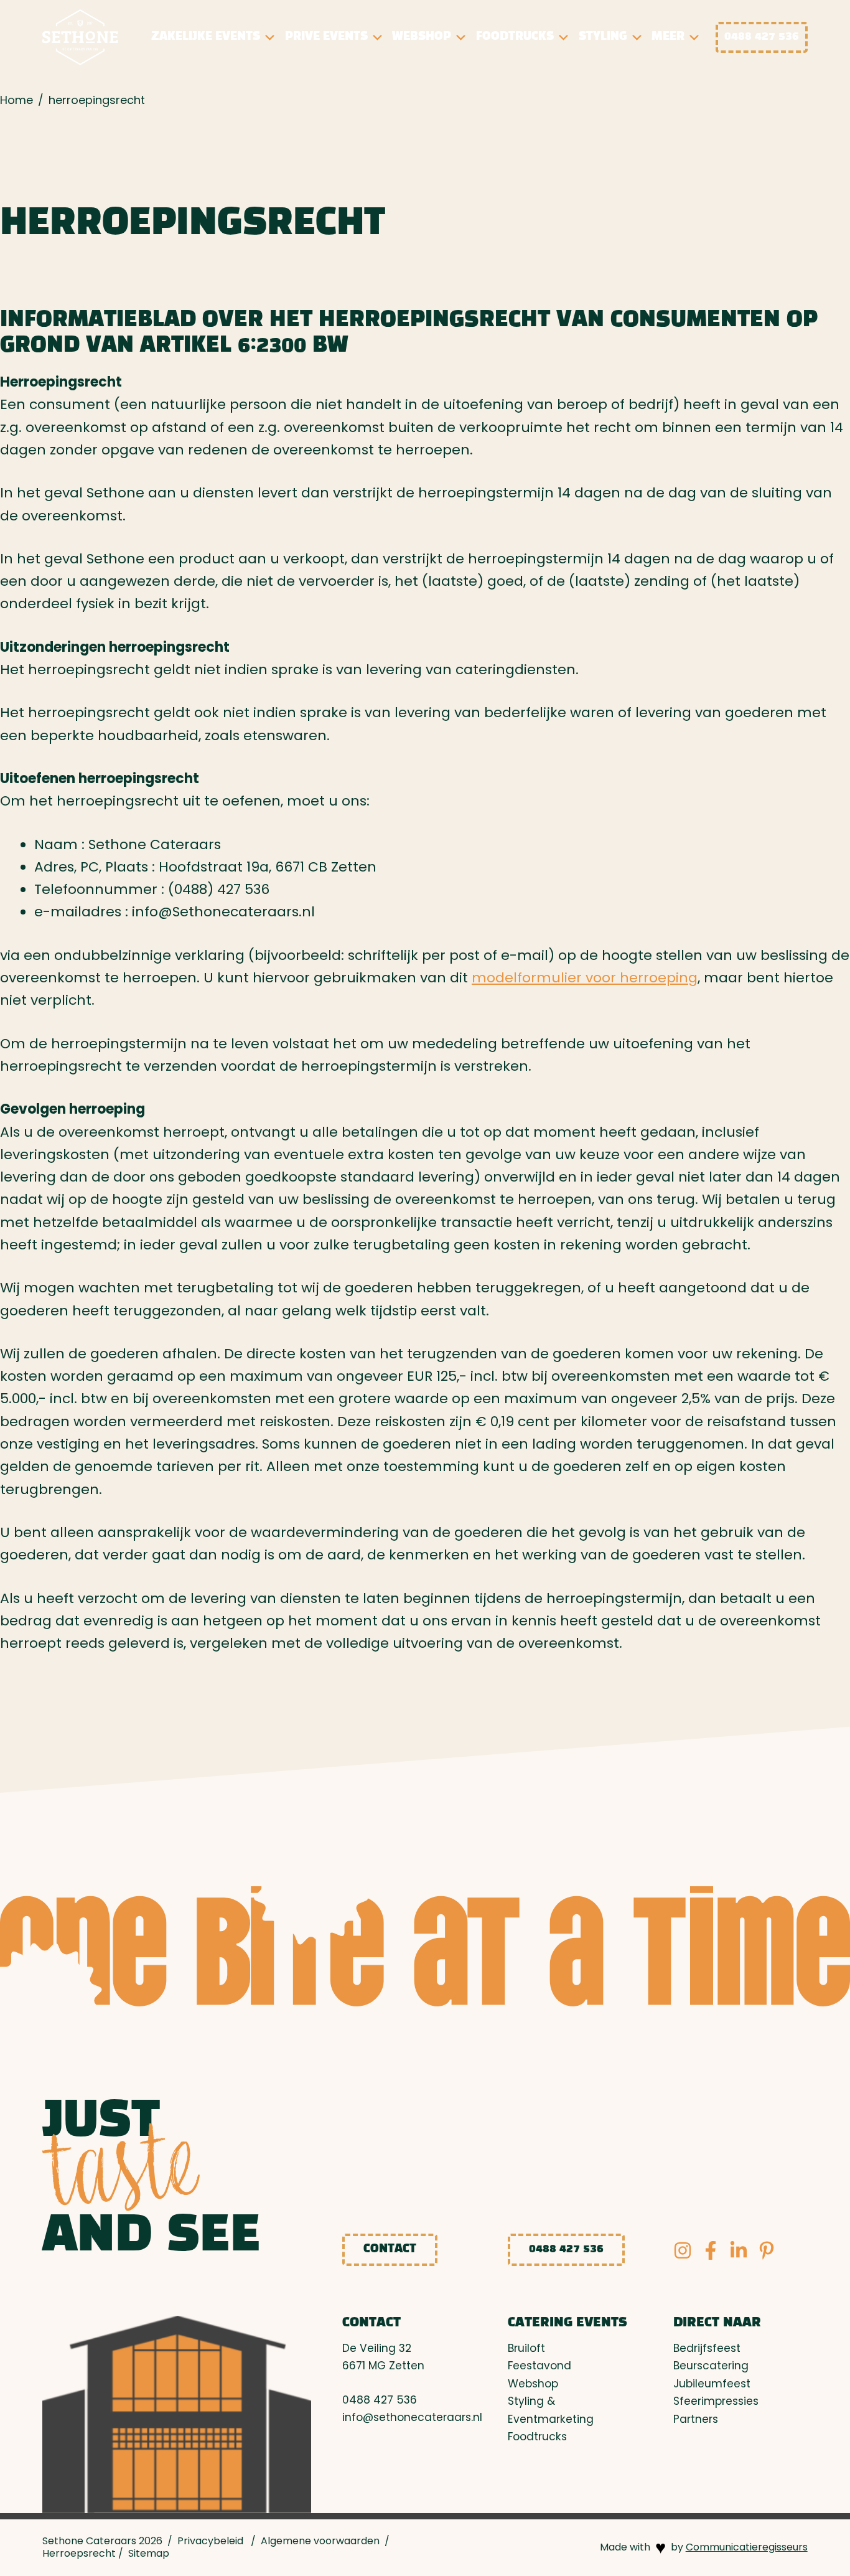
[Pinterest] (767, 2250)
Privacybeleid (210, 2541)
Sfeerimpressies (716, 2401)
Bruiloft (526, 2348)
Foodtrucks (515, 37)
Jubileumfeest (712, 2384)
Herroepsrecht (79, 2553)
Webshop (422, 37)
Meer (668, 37)
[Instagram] (683, 2250)
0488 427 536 (762, 37)
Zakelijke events (206, 37)
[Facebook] (711, 2250)
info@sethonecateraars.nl (412, 2417)
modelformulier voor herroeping (585, 978)
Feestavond (539, 2366)
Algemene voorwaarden (320, 2541)
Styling (603, 37)
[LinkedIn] (739, 2250)
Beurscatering (711, 2366)
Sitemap (149, 2553)
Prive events (326, 37)
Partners (696, 2419)
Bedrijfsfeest (707, 2348)
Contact (390, 2249)
